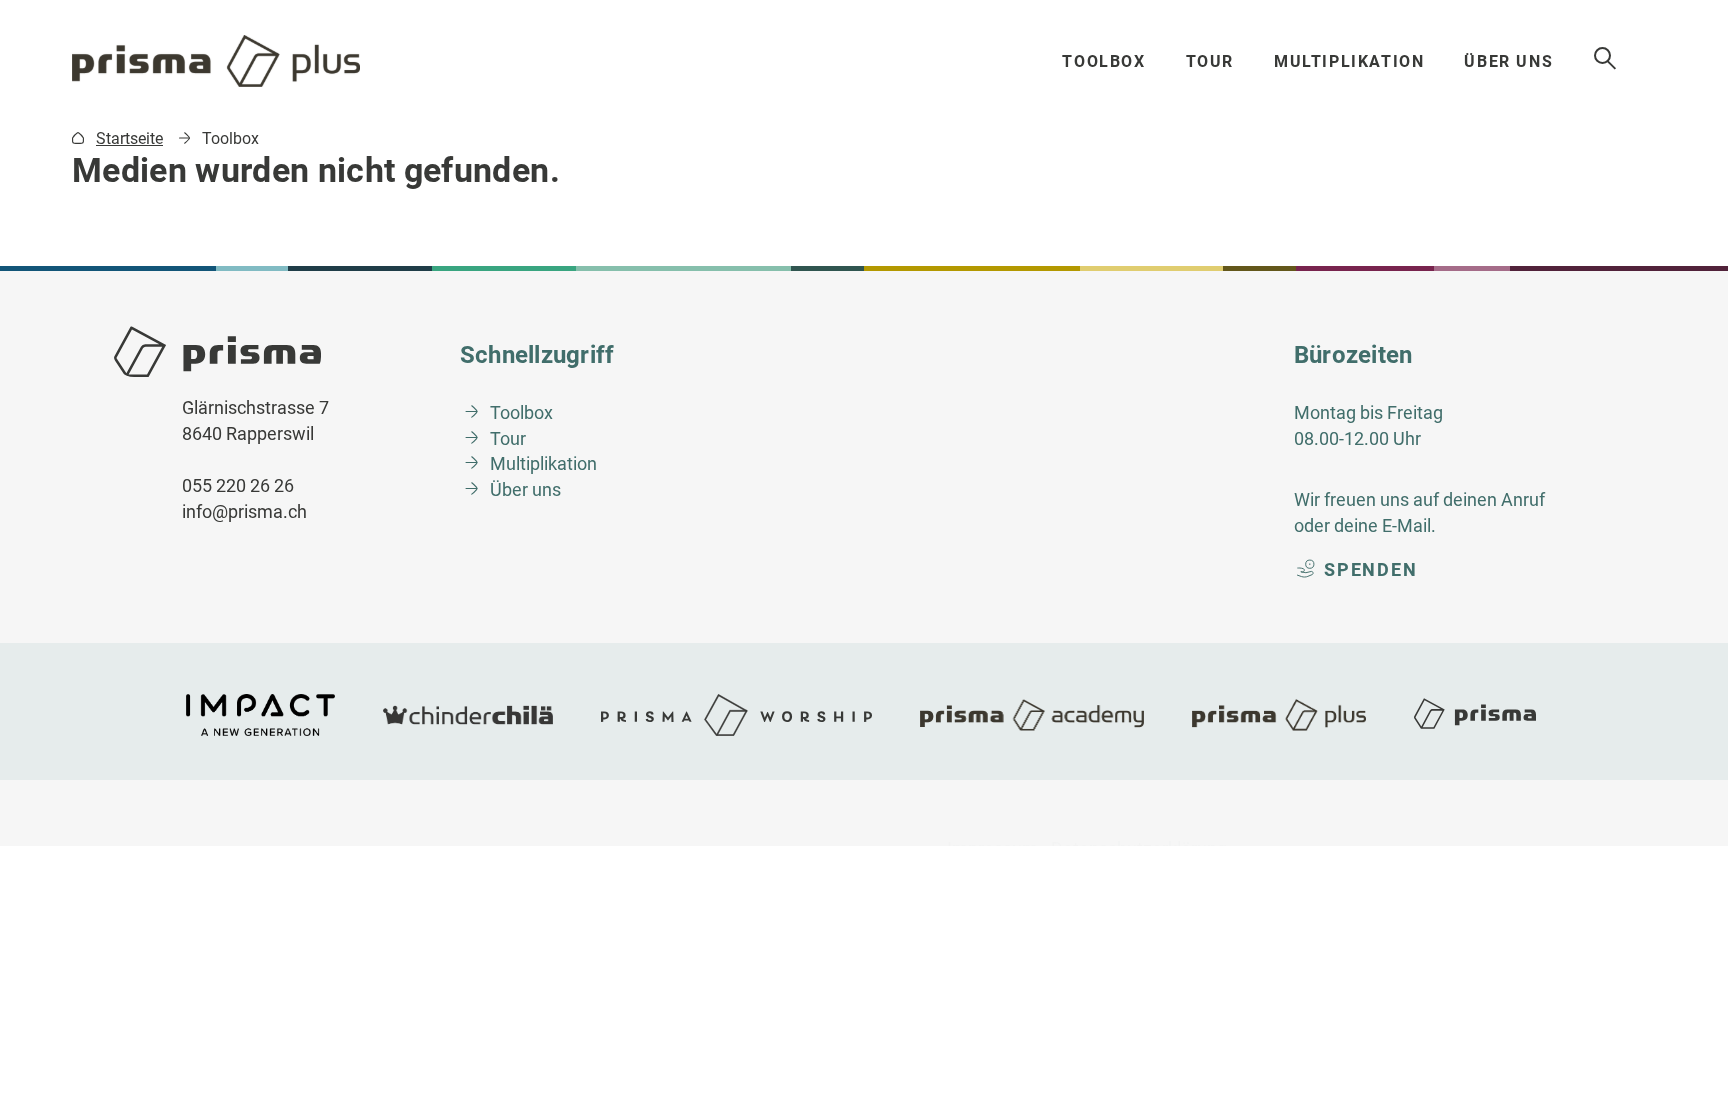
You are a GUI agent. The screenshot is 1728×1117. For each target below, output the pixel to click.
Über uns (1508, 61)
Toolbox (1103, 61)
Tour (1210, 61)
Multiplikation (1349, 61)
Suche (1606, 59)
